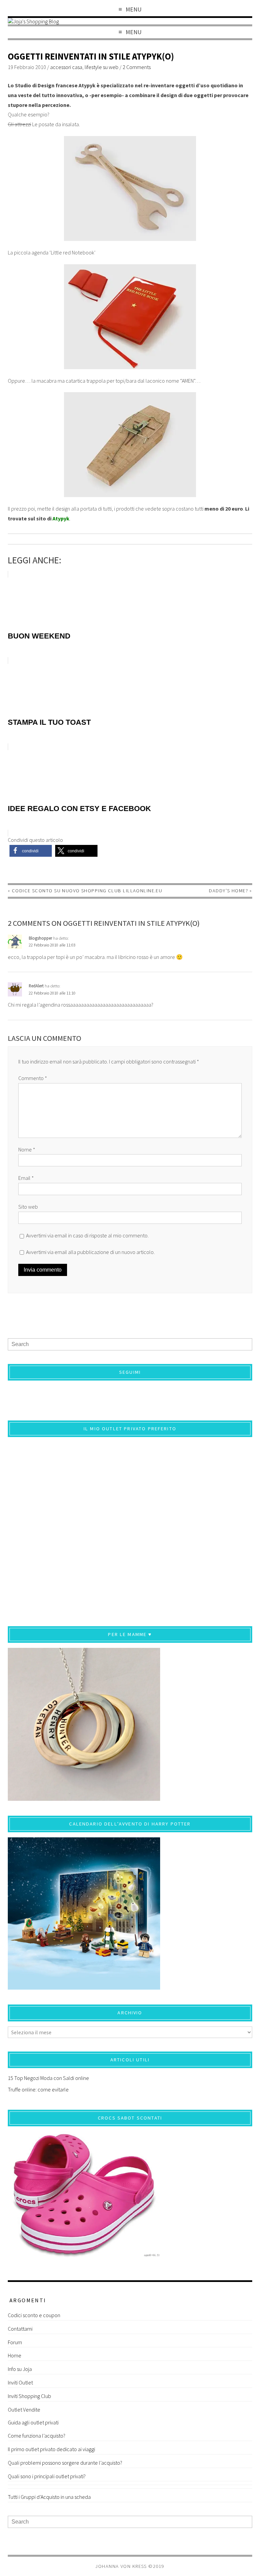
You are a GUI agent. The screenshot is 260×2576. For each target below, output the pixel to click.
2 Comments (137, 67)
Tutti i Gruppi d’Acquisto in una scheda (49, 2497)
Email (26, 1178)
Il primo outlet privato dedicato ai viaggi (51, 2449)
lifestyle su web (102, 67)
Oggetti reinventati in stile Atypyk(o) (91, 56)
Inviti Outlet (20, 2382)
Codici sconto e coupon (34, 2315)
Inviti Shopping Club (29, 2396)
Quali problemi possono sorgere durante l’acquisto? (65, 2463)
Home (15, 2355)
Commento (33, 1078)
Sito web (28, 1207)
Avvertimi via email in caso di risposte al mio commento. (87, 1235)
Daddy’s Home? (229, 891)
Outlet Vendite (24, 2410)
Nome (27, 1149)
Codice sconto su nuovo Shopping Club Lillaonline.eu (87, 891)
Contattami (20, 2329)
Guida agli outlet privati (33, 2422)
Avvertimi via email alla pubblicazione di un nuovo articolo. (90, 1252)
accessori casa (66, 67)
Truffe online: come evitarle (38, 2089)
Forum (15, 2342)
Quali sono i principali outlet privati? (47, 2476)
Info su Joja (20, 2369)
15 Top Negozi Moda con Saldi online (48, 2078)
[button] (31, 851)
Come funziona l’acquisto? (37, 2436)
